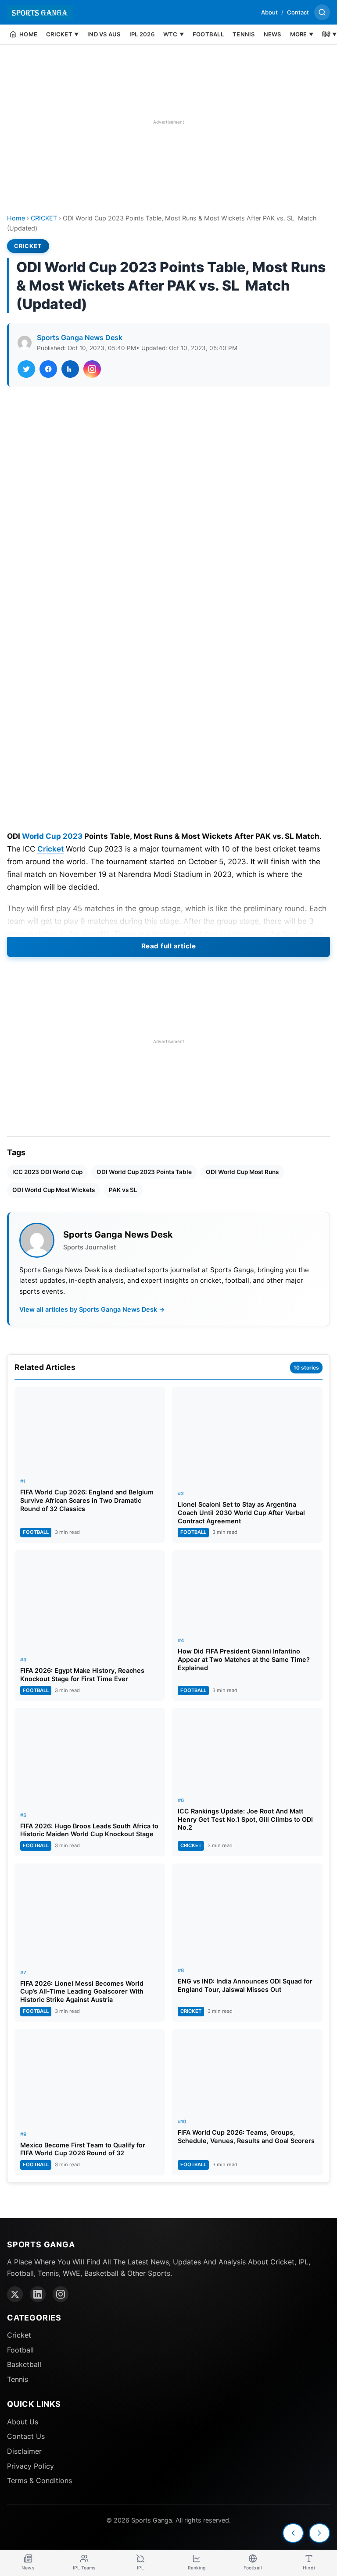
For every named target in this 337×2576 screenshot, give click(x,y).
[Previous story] (293, 2533)
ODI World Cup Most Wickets (54, 1190)
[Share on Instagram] (92, 369)
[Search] (322, 12)
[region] (168, 122)
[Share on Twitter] (26, 369)
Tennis (18, 2379)
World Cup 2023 (52, 836)
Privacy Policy (30, 2466)
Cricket (50, 849)
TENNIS (244, 34)
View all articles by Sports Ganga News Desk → (92, 1309)
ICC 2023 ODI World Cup (47, 1172)
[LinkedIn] (38, 2294)
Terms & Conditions (39, 2480)
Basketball (24, 2364)
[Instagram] (61, 2294)
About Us (23, 2422)
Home (16, 218)
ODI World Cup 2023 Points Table (144, 1172)
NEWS (272, 34)
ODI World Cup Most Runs (242, 1172)
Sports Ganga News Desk (80, 337)
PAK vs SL (123, 1190)
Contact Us (26, 2436)
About (269, 12)
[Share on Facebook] (48, 369)
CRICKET (44, 218)
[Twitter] (15, 2294)
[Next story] (319, 2533)
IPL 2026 (142, 34)
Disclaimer (24, 2451)
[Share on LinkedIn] (70, 369)
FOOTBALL (208, 34)
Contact (298, 12)
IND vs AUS (104, 34)
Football (20, 2350)
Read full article (169, 946)
